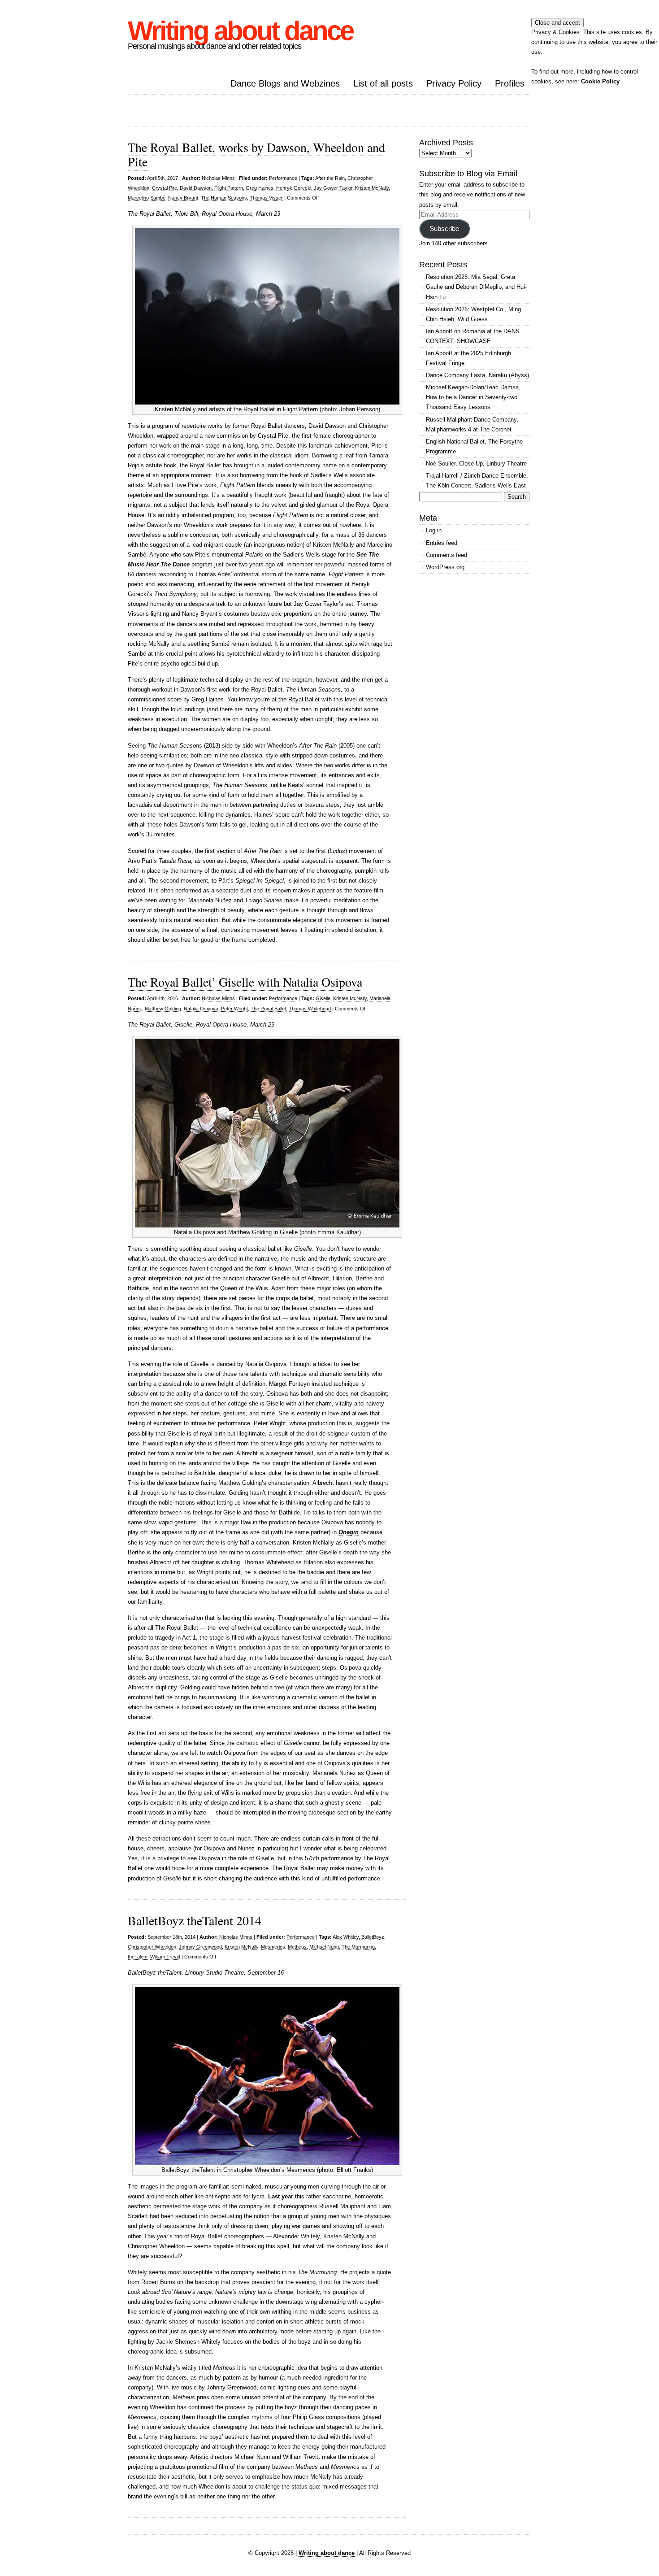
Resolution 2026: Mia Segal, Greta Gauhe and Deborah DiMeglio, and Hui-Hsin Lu (476, 287)
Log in (434, 530)
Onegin (349, 1532)
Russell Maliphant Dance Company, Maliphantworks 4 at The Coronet (472, 424)
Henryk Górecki (294, 188)
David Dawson (196, 188)
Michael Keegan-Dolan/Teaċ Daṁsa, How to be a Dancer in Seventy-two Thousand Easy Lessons (473, 397)
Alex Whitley (346, 1937)
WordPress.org (445, 567)
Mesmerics (273, 1947)
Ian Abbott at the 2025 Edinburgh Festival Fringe (468, 358)
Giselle (323, 998)
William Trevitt (165, 1957)
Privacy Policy (454, 83)
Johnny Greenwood (200, 1947)
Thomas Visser (266, 198)
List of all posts (383, 83)
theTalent (138, 1957)
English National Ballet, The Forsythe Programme (474, 446)
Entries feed (442, 543)
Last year (281, 2196)
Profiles (510, 83)
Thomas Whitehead (310, 1009)
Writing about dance (240, 31)
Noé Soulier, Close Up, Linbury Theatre (476, 463)
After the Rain (330, 178)
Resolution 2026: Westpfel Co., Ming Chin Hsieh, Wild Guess (473, 314)
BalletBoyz (373, 1937)
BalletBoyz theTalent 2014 (195, 1920)
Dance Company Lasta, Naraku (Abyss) (477, 375)
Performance (283, 178)
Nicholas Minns (218, 178)
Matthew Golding (163, 1009)
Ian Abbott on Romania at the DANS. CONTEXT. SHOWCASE (474, 336)
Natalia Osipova (201, 1009)
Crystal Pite (165, 188)
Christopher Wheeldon (152, 1947)
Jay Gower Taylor (333, 188)
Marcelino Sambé (147, 198)
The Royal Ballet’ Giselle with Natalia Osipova (245, 982)
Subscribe (444, 229)
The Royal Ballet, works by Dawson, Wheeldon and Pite (256, 154)
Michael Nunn (324, 1947)
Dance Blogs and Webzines (285, 83)
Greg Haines (260, 188)
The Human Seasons (224, 198)
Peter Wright (234, 1009)
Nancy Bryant (183, 198)
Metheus (297, 1947)
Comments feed (447, 555)
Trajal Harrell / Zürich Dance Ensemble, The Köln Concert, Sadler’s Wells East (477, 481)
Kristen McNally (372, 188)
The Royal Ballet (268, 1009)
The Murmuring (358, 1947)
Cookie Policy (600, 81)
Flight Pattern (229, 188)
